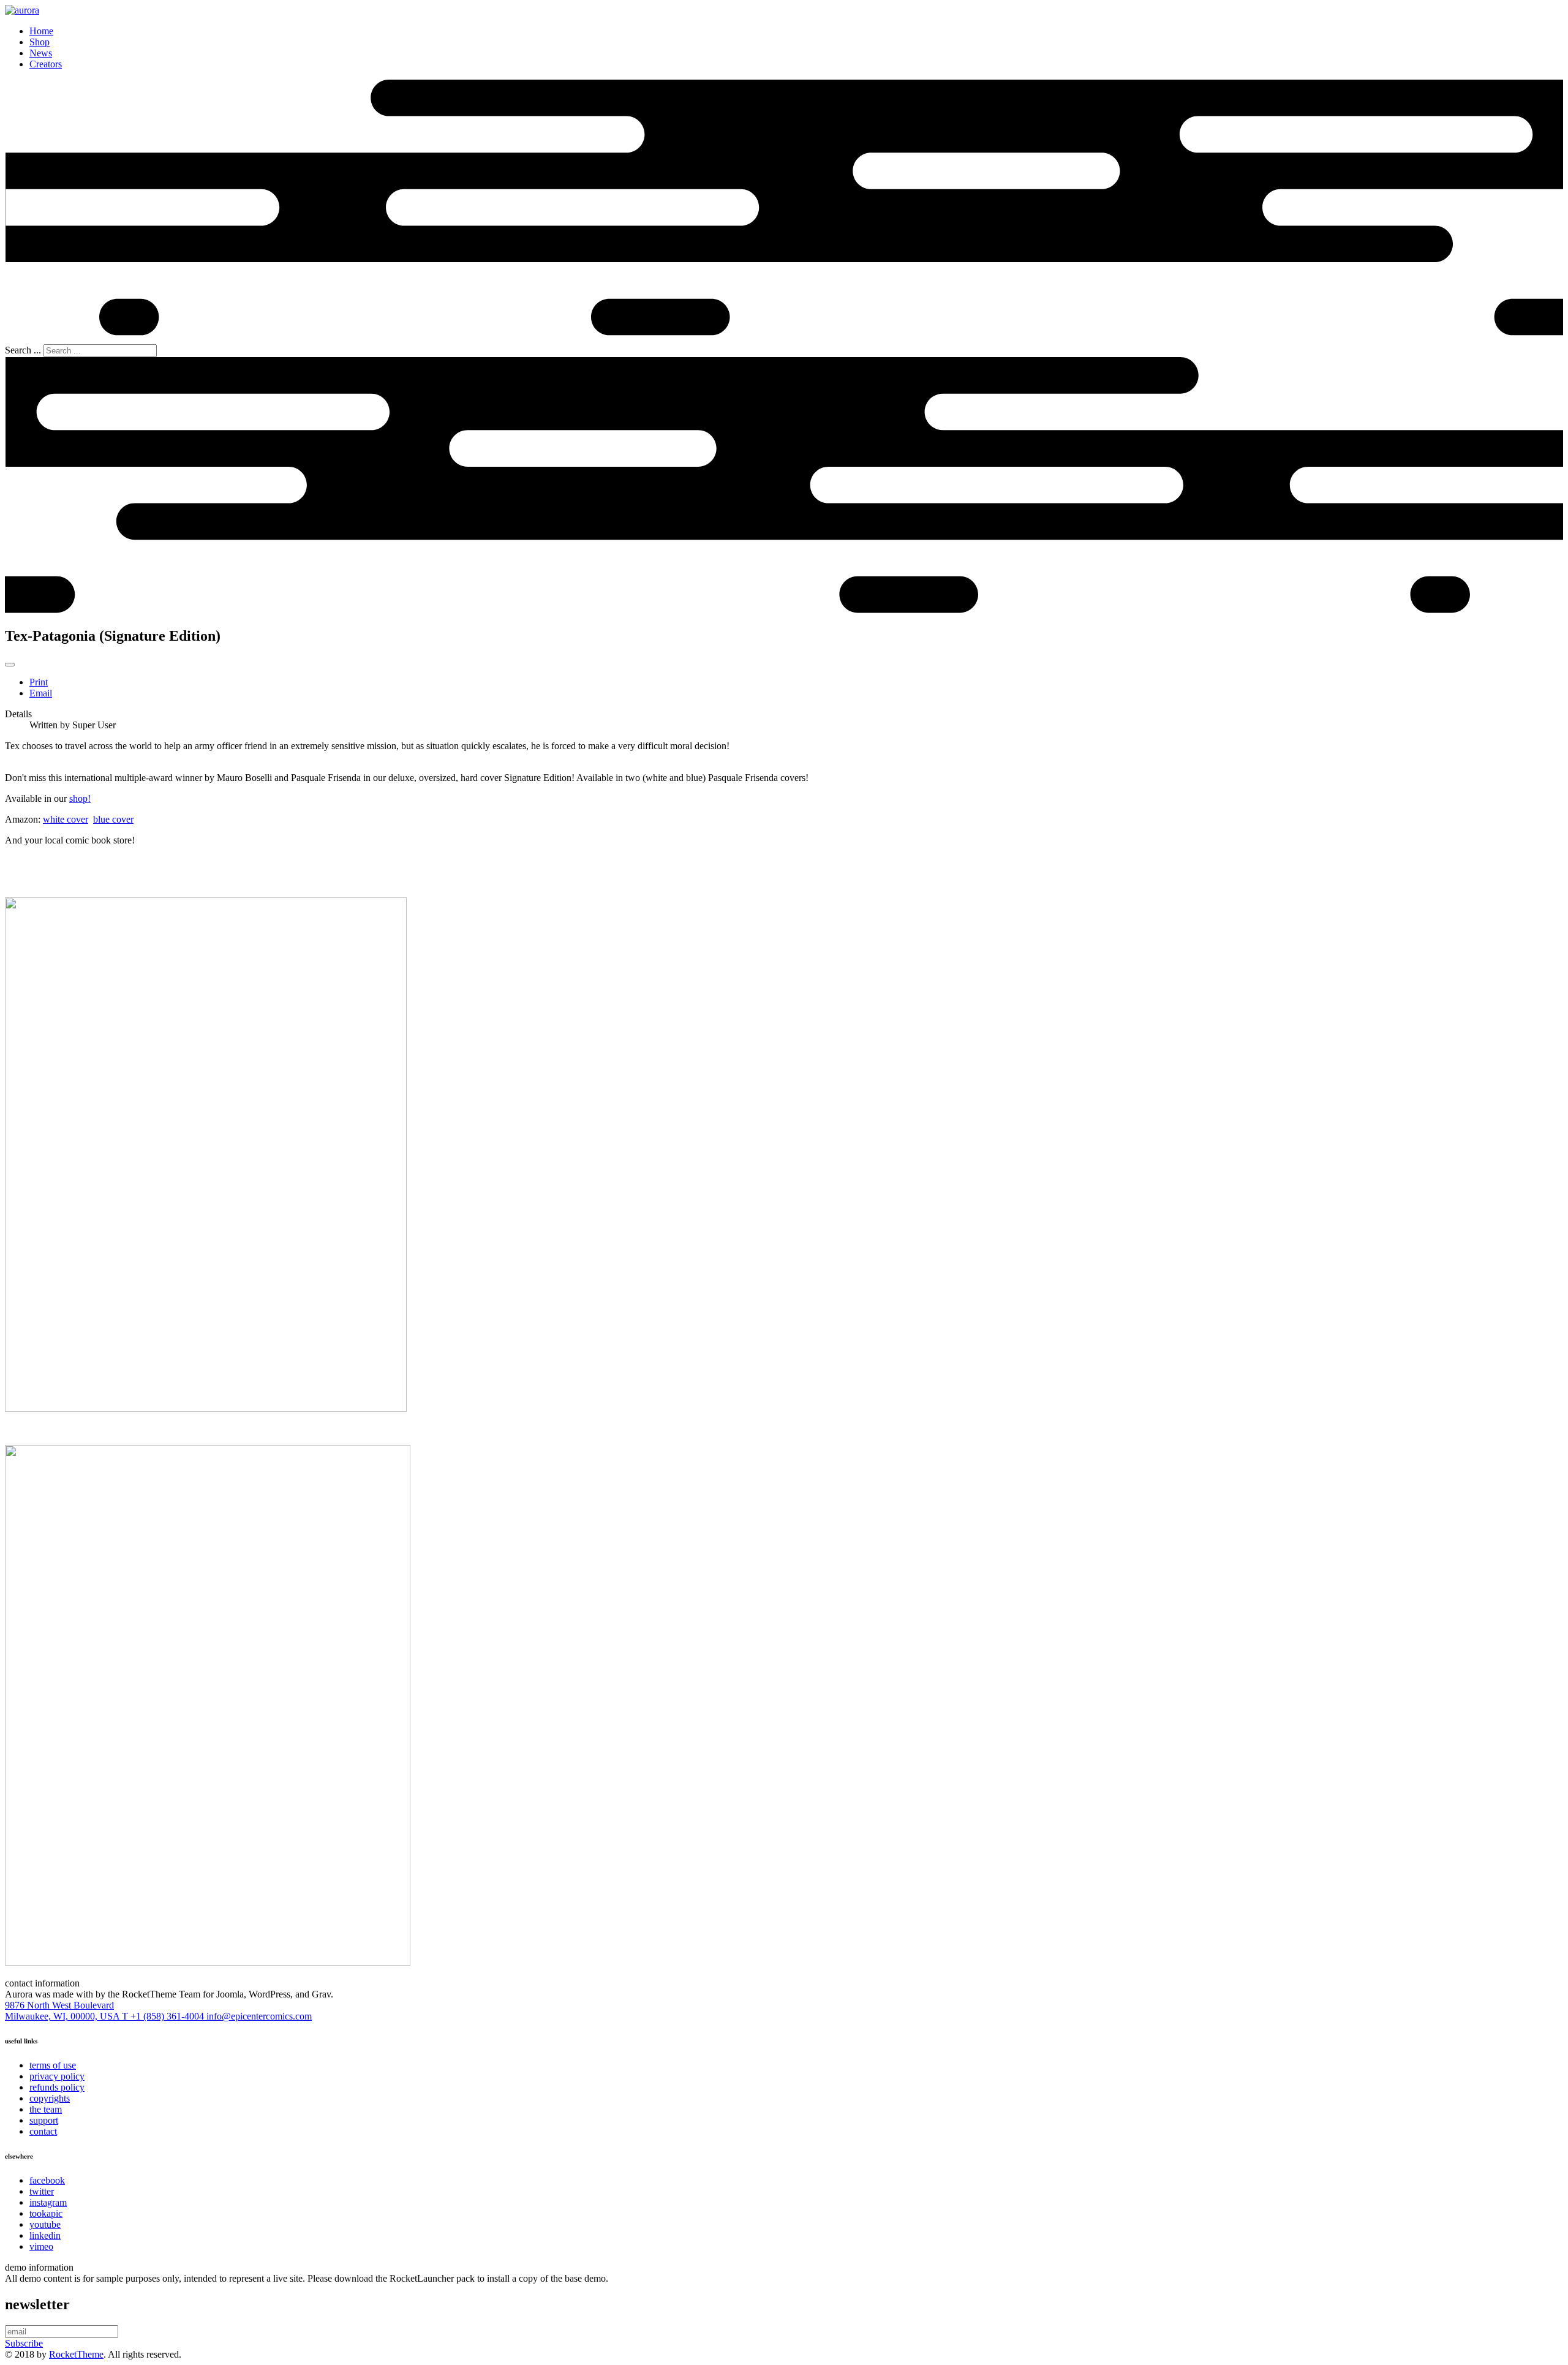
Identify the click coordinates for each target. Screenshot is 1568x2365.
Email (41, 693)
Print (39, 682)
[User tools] (10, 665)
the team (46, 2109)
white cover (66, 819)
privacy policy (57, 2076)
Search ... (23, 350)
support (44, 2120)
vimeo (41, 2246)
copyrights (50, 2098)
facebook (47, 2180)
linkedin (45, 2235)
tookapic (46, 2213)
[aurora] (22, 10)
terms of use (53, 2065)
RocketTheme (76, 2354)
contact (43, 2131)
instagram (48, 2202)
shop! (80, 798)
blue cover (113, 819)
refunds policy (57, 2087)
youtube (45, 2224)
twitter (42, 2191)
